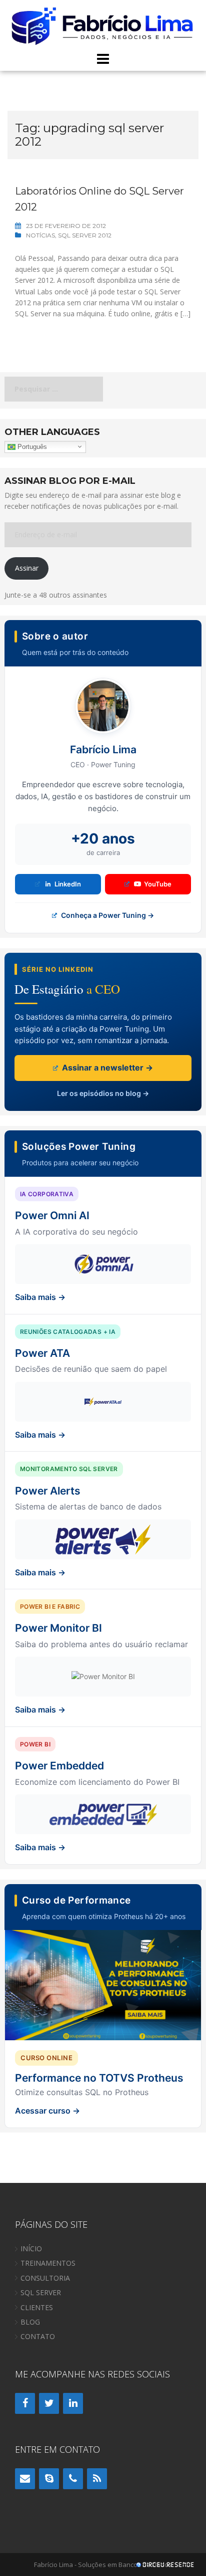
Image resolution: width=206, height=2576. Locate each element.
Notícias (40, 235)
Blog (30, 2322)
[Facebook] (25, 2403)
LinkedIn (68, 884)
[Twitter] (49, 2403)
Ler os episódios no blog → (103, 1093)
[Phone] (73, 2479)
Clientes (37, 2307)
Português (31, 446)
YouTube (158, 884)
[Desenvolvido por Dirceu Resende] (166, 2566)
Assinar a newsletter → (106, 1068)
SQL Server (41, 2292)
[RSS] (97, 2479)
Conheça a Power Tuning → (107, 915)
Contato (38, 2336)
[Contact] (25, 2479)
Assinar (27, 568)
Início (31, 2249)
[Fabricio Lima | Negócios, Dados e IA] (103, 25)
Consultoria (45, 2278)
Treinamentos (48, 2263)
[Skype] (49, 2479)
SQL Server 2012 (85, 235)
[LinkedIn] (73, 2403)
